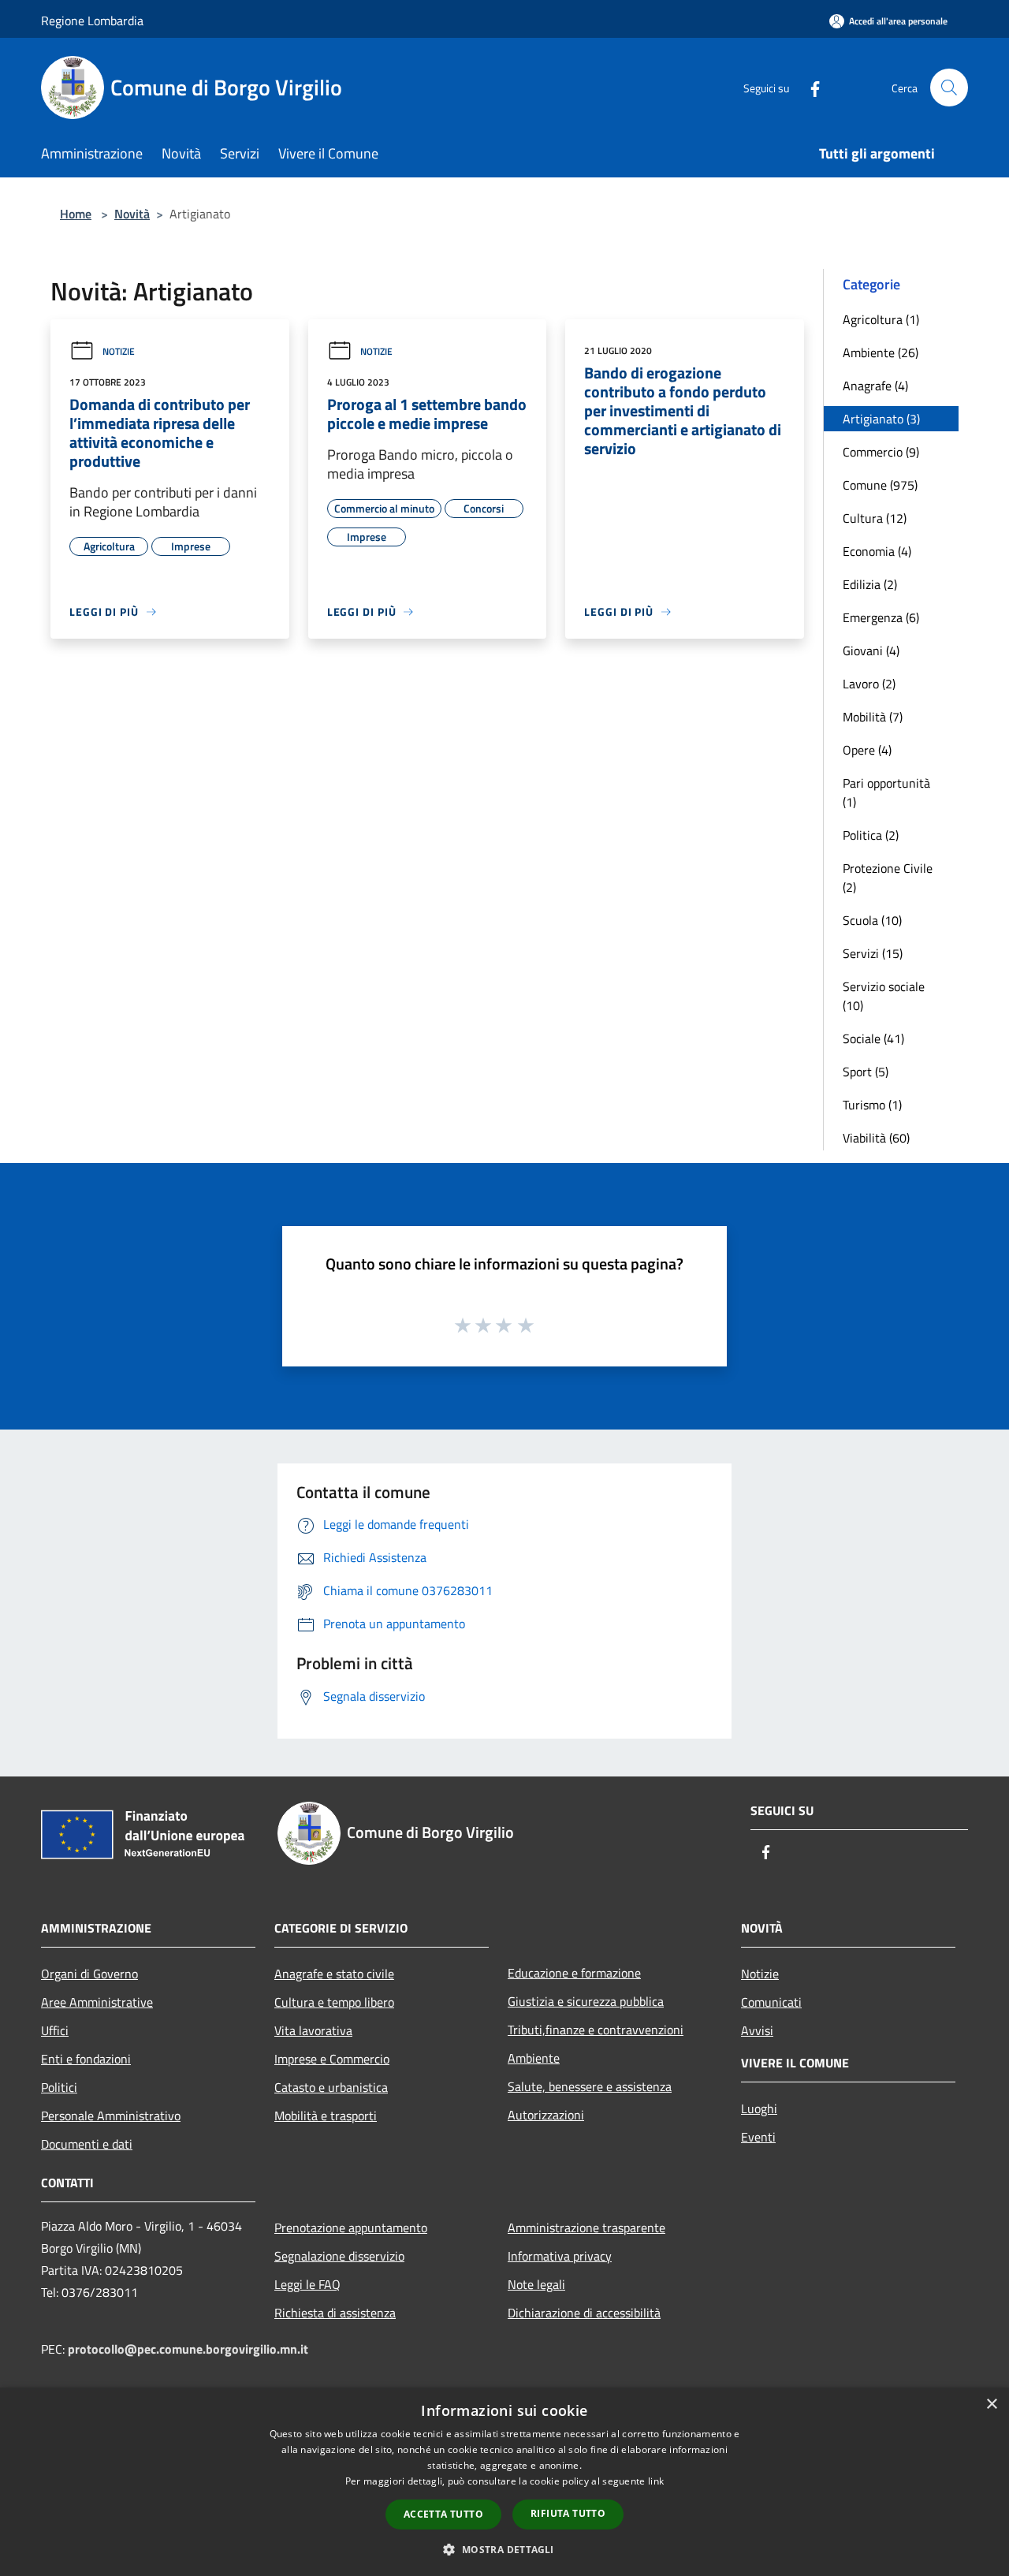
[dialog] (504, 2482)
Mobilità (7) (873, 717)
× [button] (991, 2405)
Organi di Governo (89, 1974)
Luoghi (759, 2108)
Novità (132, 214)
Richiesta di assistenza (335, 2313)
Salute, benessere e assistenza (590, 2086)
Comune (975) (880, 485)
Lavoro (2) (869, 684)
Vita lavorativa (313, 2030)
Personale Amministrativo (111, 2116)
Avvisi (757, 2030)
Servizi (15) (873, 953)
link (656, 2481)
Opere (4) (867, 750)
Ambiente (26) (881, 352)
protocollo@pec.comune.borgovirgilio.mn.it (188, 2349)
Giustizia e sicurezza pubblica (586, 2001)
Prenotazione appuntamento (351, 2227)
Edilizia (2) (870, 584)
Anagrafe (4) (875, 386)
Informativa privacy (560, 2256)
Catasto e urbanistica (331, 2087)
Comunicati (771, 2002)
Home (76, 214)
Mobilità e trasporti (326, 2116)
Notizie (119, 351)
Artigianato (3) (881, 419)
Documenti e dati (87, 2144)
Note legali (536, 2284)
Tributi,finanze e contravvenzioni (596, 2030)
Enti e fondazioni (86, 2059)
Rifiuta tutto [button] (568, 2513)
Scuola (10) (872, 920)
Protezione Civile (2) (888, 878)
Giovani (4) (871, 651)
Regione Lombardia (92, 21)
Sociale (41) (873, 1038)
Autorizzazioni (546, 2115)
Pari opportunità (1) (886, 792)
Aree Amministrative (97, 2002)
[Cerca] (949, 88)
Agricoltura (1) (881, 319)
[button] (504, 2549)
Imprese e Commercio (332, 2059)
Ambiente (534, 2058)
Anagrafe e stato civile (334, 1974)
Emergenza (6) (881, 617)
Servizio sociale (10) (884, 996)
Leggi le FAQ (307, 2284)
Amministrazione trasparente (586, 2227)
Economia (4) (877, 551)
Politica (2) (871, 835)
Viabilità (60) (876, 1138)
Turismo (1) (872, 1105)
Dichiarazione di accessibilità (584, 2313)
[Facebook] (809, 87)
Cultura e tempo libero (334, 2002)
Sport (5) (866, 1072)
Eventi (758, 2137)
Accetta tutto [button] (443, 2514)
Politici (59, 2087)
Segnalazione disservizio (339, 2256)
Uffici (55, 2030)
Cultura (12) (875, 518)
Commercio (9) (881, 452)
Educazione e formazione (574, 1973)
